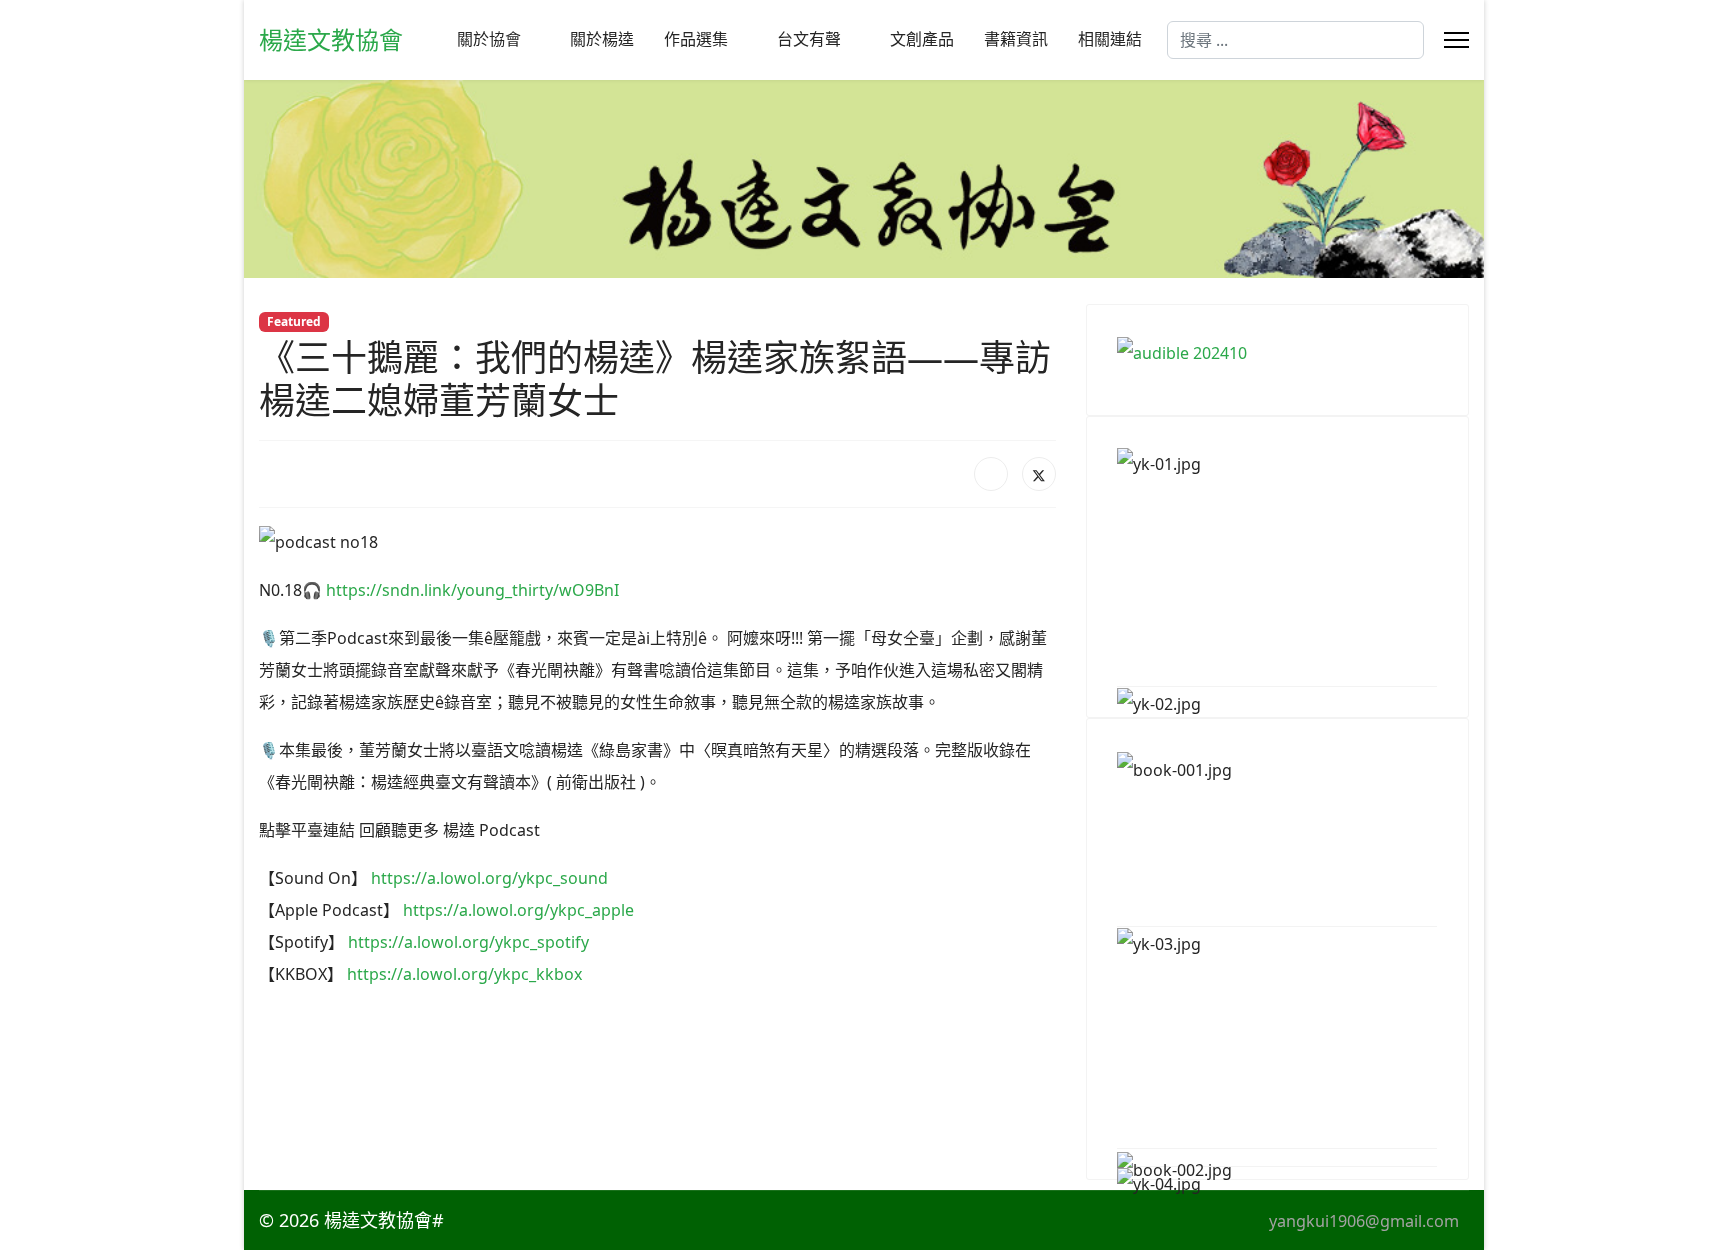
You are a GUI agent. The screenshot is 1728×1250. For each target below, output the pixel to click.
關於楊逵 (602, 39)
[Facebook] (991, 474)
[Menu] (1456, 40)
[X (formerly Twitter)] (1039, 474)
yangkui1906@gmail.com (1364, 1221)
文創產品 (922, 39)
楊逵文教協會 (331, 40)
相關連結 (1110, 39)
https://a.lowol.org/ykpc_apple (518, 910)
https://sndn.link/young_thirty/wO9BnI (472, 590)
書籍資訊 (1016, 39)
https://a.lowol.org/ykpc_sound (489, 878)
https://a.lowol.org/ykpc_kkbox (464, 974)
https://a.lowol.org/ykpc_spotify (468, 942)
